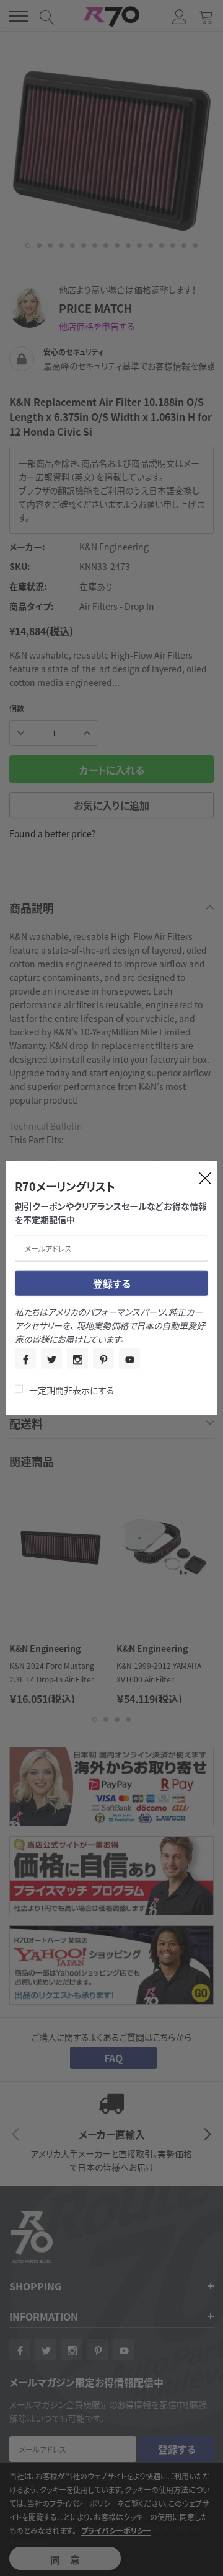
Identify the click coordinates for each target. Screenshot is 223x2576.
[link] (25, 1358)
